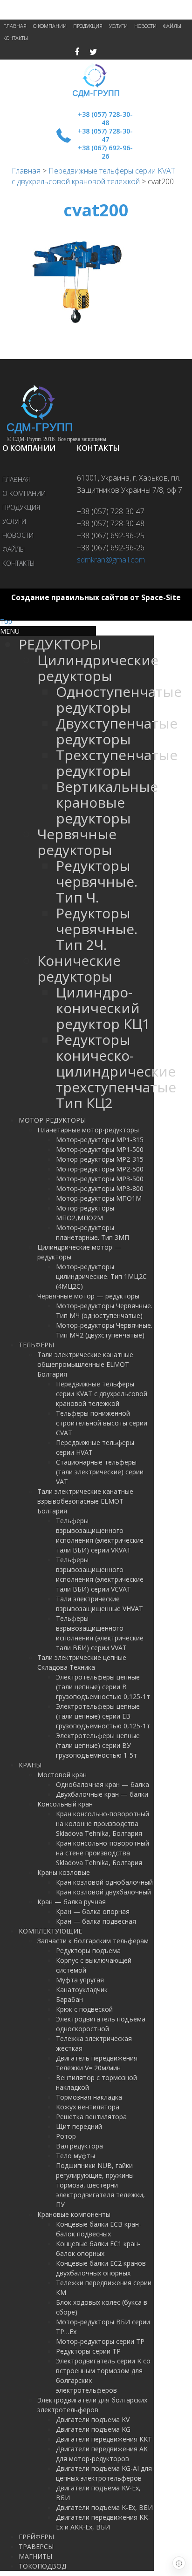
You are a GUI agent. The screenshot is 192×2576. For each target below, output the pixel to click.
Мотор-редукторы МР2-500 (100, 1169)
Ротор (66, 2136)
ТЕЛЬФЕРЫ (36, 1345)
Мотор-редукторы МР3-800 (100, 1188)
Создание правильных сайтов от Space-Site (96, 598)
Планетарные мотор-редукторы (88, 1130)
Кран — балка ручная (72, 1902)
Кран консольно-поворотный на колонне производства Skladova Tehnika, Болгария (103, 1823)
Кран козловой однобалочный (104, 1882)
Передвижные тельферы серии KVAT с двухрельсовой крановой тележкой (93, 176)
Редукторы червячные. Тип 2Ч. (97, 929)
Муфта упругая (80, 1980)
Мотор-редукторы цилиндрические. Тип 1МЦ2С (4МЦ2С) (101, 1276)
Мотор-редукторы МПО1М (99, 1198)
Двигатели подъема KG (93, 2429)
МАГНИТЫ (35, 2556)
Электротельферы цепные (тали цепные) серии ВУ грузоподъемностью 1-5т (98, 1745)
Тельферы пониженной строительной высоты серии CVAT (102, 1423)
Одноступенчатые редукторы (119, 699)
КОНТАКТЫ (16, 38)
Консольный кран (65, 1804)
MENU (10, 631)
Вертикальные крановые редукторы (107, 802)
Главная (26, 171)
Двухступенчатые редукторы (117, 731)
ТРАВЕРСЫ (36, 2546)
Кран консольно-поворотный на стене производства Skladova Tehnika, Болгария (103, 1853)
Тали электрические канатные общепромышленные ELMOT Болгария (85, 1364)
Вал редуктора (79, 2146)
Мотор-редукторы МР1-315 (100, 1140)
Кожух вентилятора (88, 2107)
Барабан (69, 1999)
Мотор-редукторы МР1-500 (100, 1149)
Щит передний (79, 2126)
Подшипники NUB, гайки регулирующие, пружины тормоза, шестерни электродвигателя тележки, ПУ (100, 2185)
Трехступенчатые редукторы (117, 763)
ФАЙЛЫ (172, 26)
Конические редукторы (79, 968)
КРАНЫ (30, 1765)
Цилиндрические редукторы (98, 668)
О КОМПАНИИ (50, 26)
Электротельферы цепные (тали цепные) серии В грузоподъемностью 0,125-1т (103, 1687)
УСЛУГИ (118, 26)
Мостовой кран (62, 1775)
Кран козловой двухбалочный (103, 1892)
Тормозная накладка (89, 2097)
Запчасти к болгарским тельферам (93, 1941)
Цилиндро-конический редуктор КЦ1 (103, 1008)
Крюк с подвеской (84, 2009)
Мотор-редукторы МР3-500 (100, 1179)
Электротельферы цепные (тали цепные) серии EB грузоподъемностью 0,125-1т (103, 1716)
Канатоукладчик (82, 1990)
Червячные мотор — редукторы (88, 1296)
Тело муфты (75, 2156)
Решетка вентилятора (91, 2117)
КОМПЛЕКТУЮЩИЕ (50, 1931)
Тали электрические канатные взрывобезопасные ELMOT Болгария (85, 1501)
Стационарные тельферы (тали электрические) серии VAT (100, 1472)
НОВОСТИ (145, 26)
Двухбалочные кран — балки (102, 1794)
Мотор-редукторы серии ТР (100, 2341)
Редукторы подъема (88, 1950)
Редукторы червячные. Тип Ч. (97, 881)
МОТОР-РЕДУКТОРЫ (52, 1120)
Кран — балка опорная (93, 1911)
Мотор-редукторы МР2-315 (100, 1159)
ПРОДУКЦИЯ (88, 26)
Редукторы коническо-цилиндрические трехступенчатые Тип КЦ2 (116, 1071)
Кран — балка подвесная (96, 1921)
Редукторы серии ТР (88, 2351)
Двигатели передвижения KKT (104, 2439)
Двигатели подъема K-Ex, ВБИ (104, 2507)
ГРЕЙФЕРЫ (36, 2537)
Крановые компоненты (74, 2214)
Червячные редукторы (77, 842)
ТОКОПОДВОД (42, 2566)
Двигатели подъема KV (93, 2419)
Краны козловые (64, 1872)
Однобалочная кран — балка (103, 1784)
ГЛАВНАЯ (15, 26)
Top (6, 621)
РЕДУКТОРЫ (60, 644)
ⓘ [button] (179, 2563)
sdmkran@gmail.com (111, 560)
